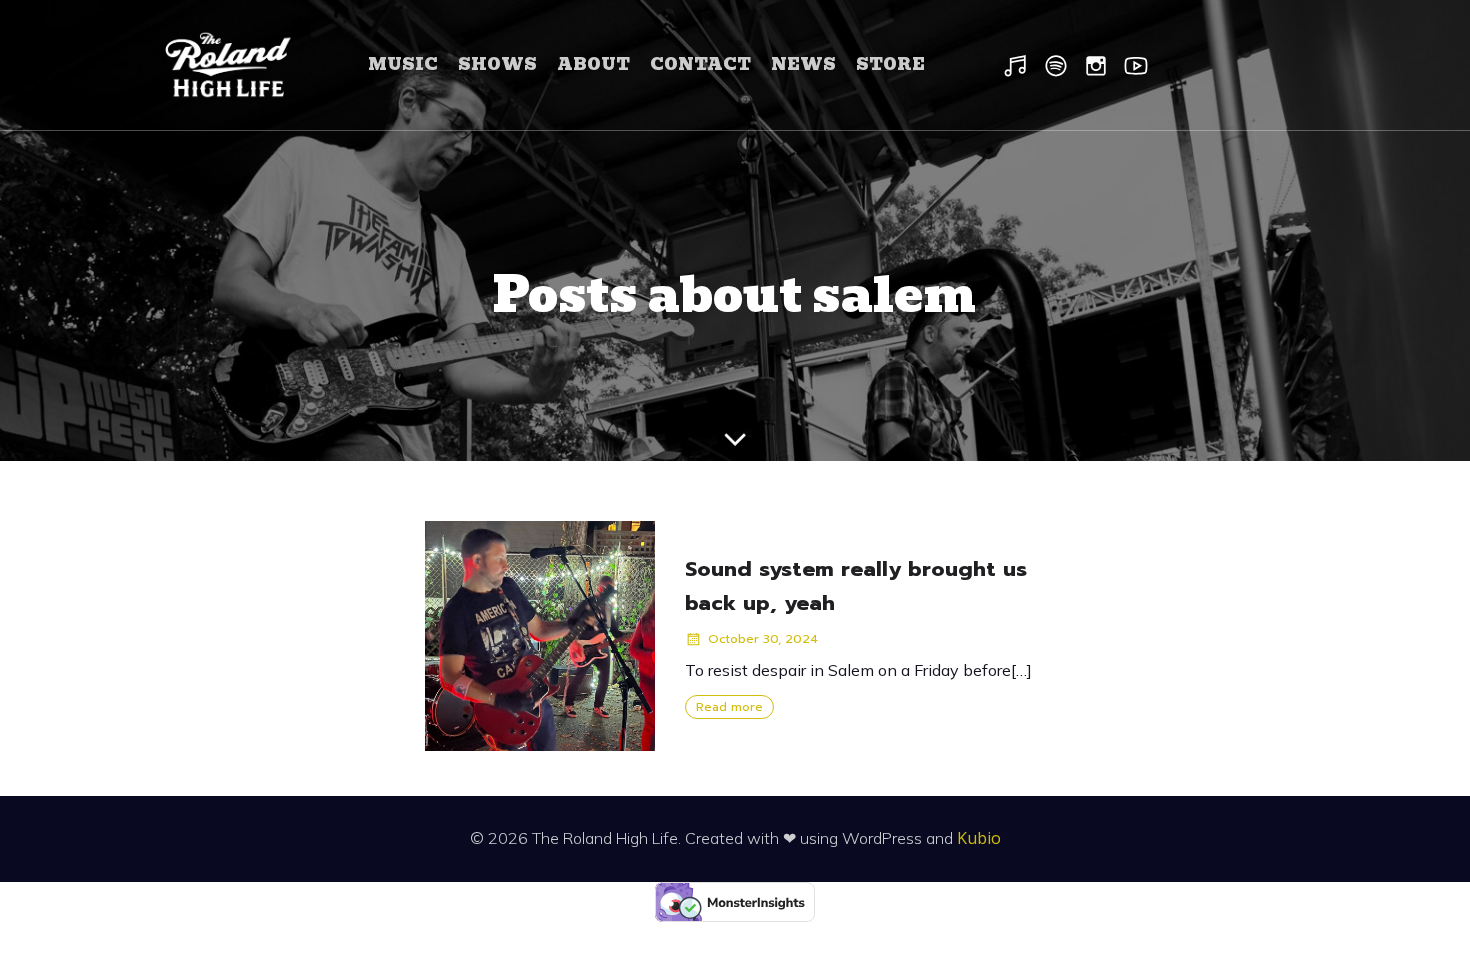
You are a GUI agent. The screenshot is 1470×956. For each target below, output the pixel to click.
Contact (700, 64)
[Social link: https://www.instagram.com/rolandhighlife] (1101, 65)
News (803, 64)
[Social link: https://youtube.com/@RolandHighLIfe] (1141, 65)
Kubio (979, 838)
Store (890, 64)
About (593, 64)
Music (403, 64)
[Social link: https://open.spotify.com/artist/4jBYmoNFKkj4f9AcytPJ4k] (1061, 65)
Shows (497, 64)
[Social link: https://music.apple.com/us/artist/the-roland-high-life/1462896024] (1021, 65)
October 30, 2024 (763, 639)
